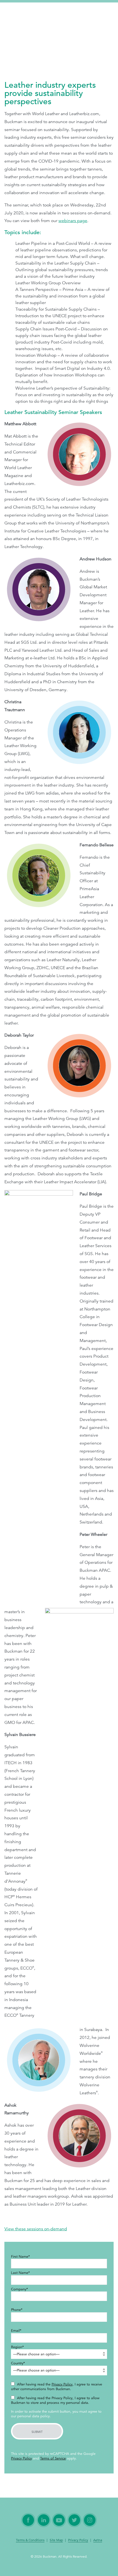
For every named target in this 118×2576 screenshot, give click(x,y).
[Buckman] (30, 15)
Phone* (17, 2310)
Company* (19, 2289)
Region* (17, 2347)
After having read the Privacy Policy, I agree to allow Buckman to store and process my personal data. (55, 2400)
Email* (16, 2331)
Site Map (56, 2540)
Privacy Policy (62, 2384)
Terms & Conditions (30, 2540)
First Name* (20, 2257)
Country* (18, 2363)
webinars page (73, 221)
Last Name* (20, 2273)
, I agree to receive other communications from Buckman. (57, 2387)
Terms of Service (53, 2458)
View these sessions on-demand (36, 2229)
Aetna (98, 2540)
